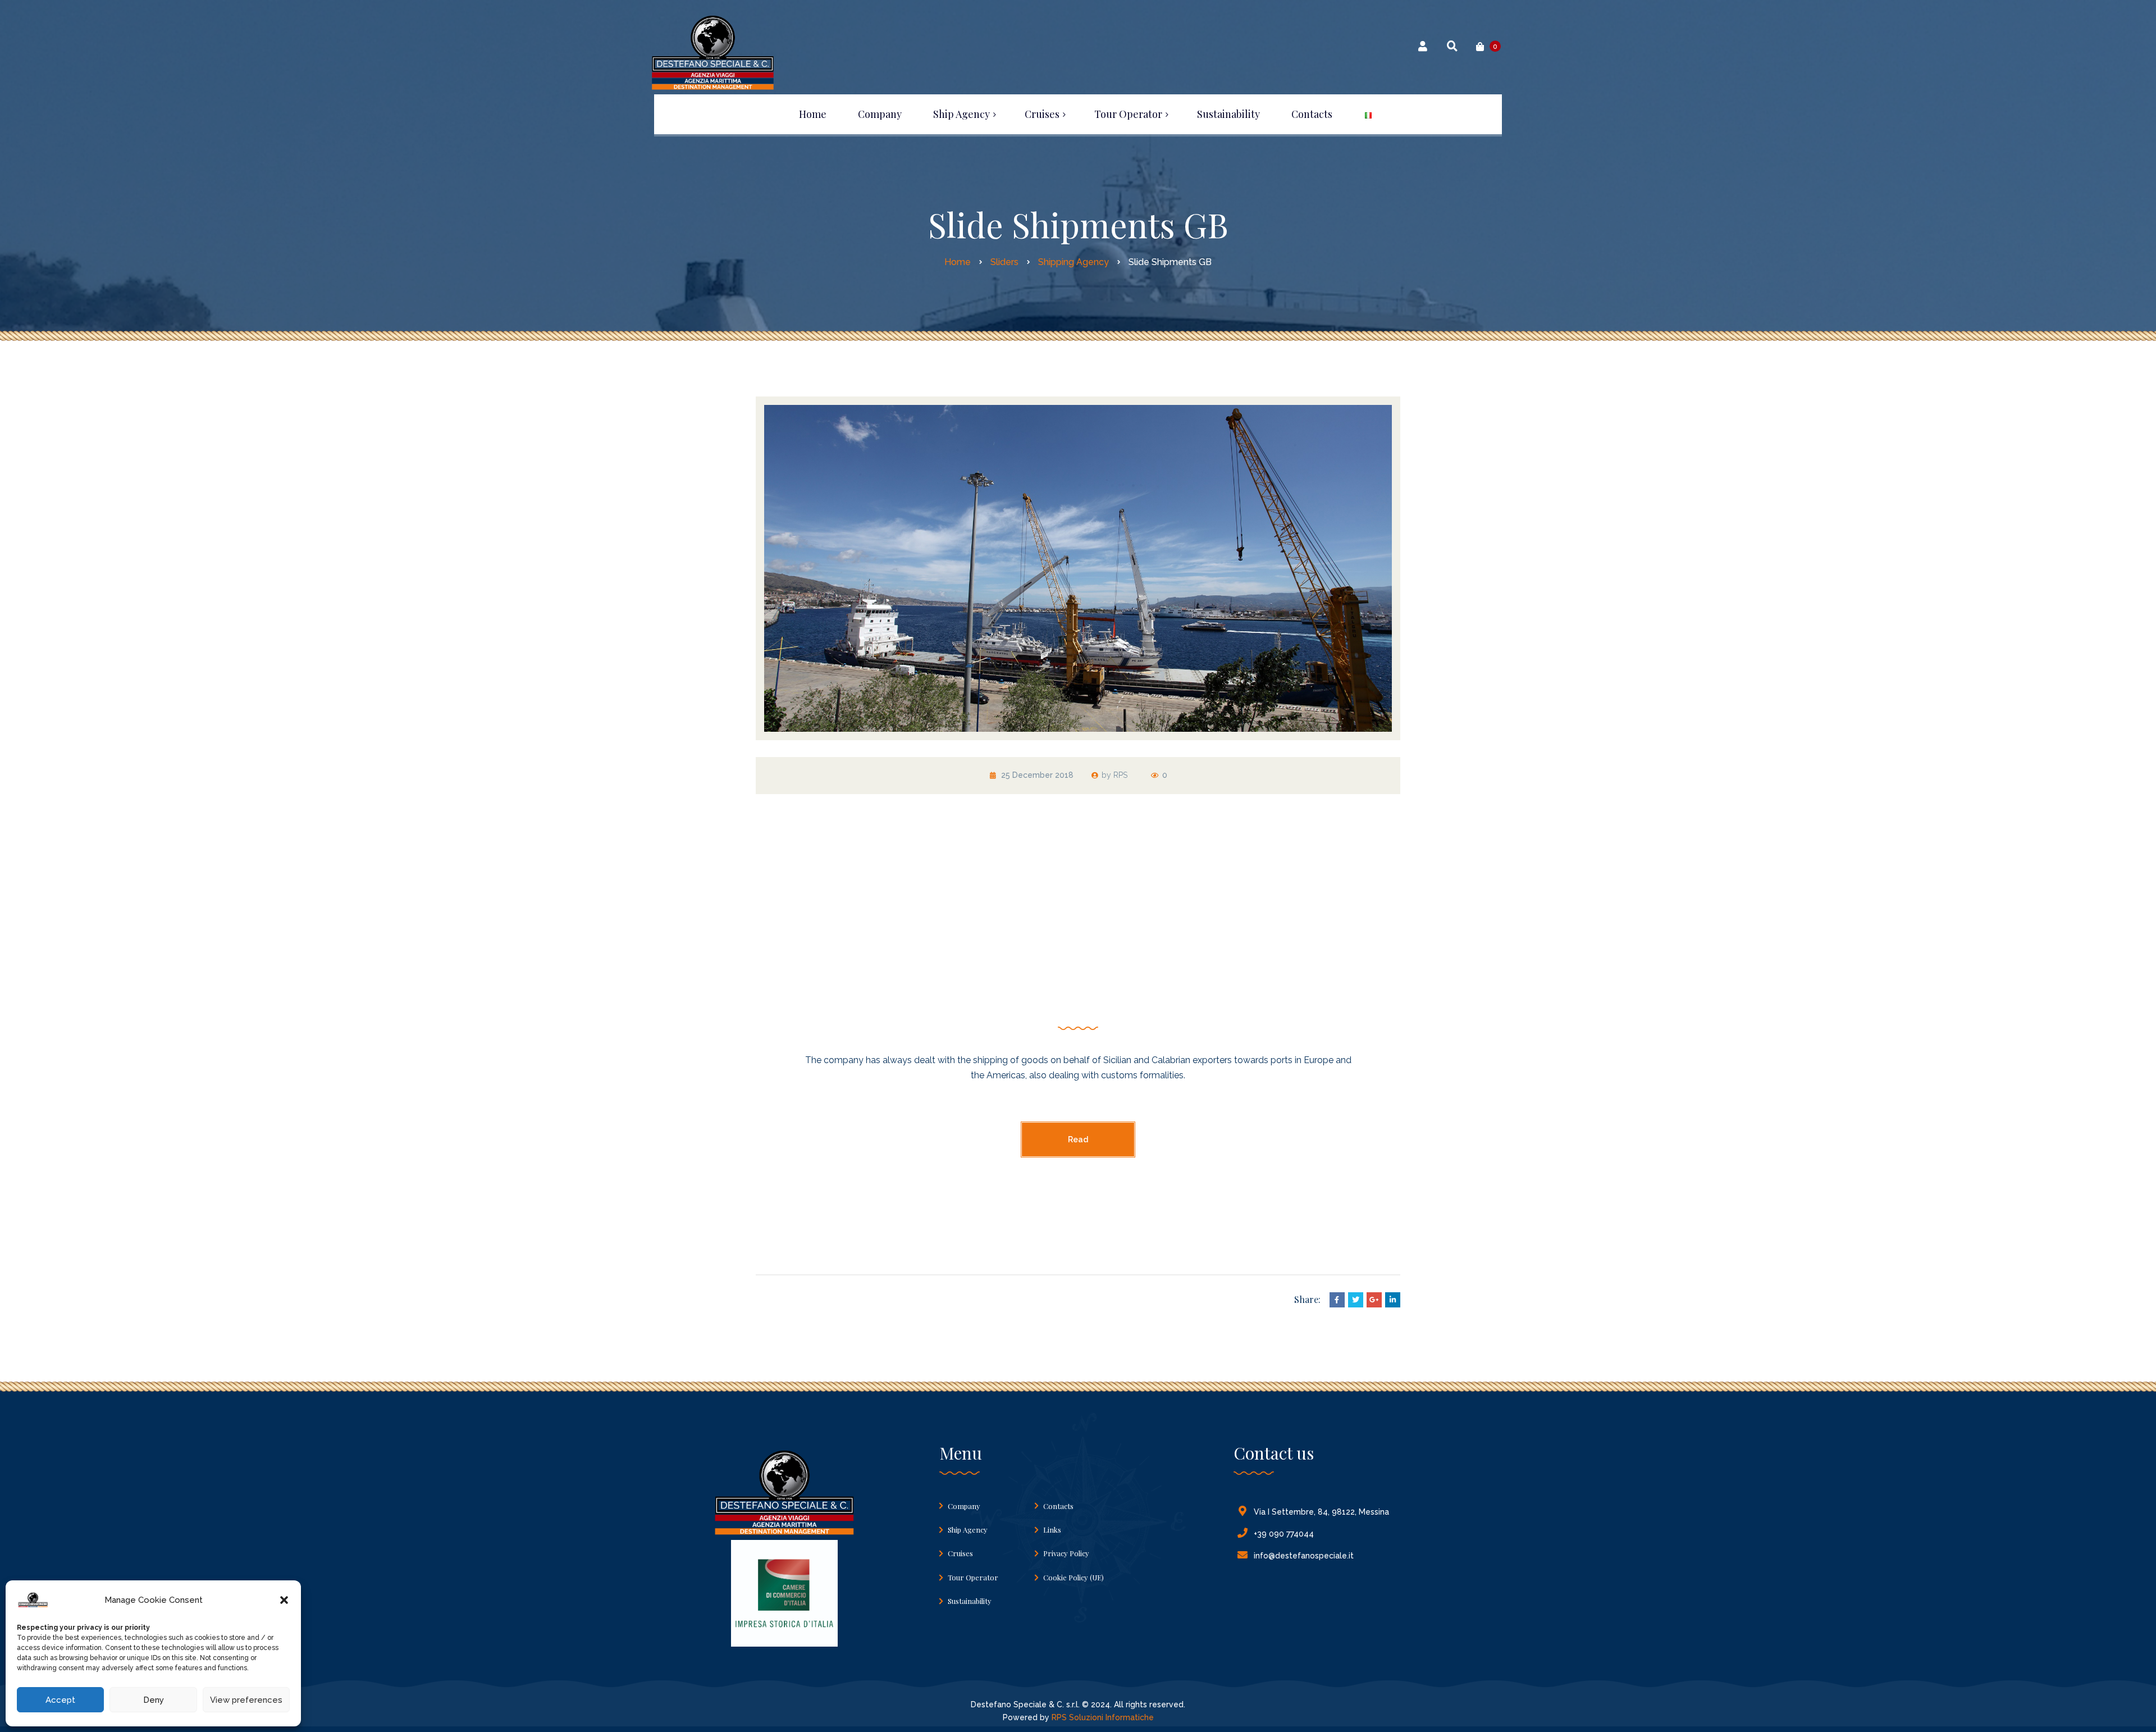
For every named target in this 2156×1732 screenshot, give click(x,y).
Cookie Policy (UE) (1074, 1577)
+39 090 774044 (1284, 1534)
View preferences (246, 1700)
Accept (60, 1700)
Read (1078, 1140)
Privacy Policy (1066, 1553)
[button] (284, 1600)
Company (964, 1506)
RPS (1120, 775)
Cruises (960, 1553)
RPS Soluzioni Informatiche (1103, 1717)
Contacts (1058, 1506)
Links (1052, 1530)
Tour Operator (973, 1577)
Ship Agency (968, 1530)
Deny (154, 1700)
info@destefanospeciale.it (1304, 1556)
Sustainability (970, 1601)
